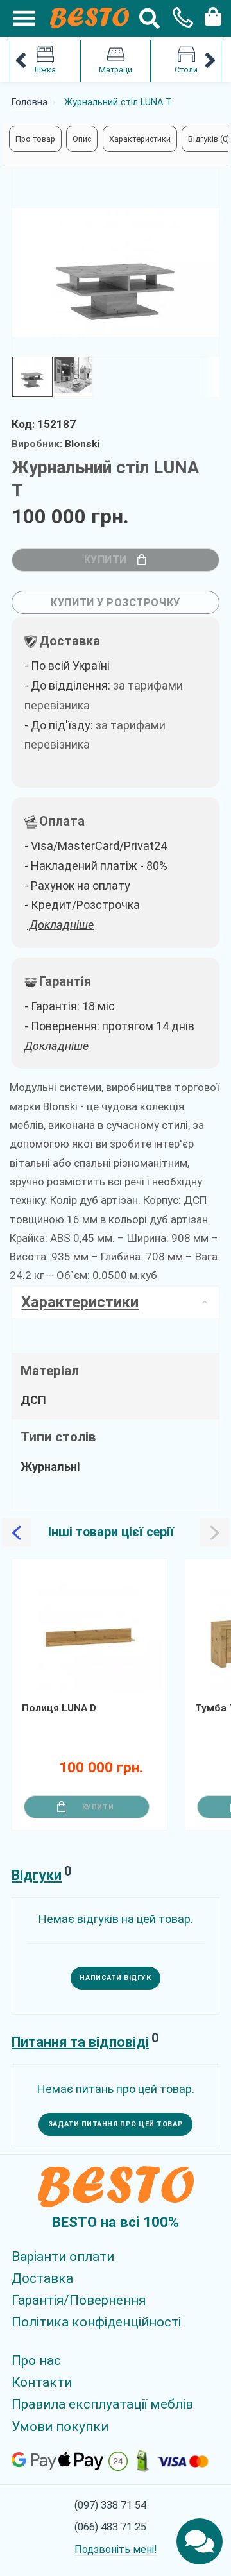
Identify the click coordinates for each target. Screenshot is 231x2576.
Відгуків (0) (209, 139)
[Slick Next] (155, 1641)
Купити (106, 560)
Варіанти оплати (63, 2257)
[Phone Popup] (178, 18)
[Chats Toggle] (200, 2541)
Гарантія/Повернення (79, 2300)
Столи (186, 70)
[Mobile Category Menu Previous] (21, 61)
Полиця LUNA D (59, 1708)
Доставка (42, 2278)
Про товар (35, 139)
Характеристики (140, 139)
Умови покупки (60, 2427)
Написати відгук (115, 1978)
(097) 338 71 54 (110, 2505)
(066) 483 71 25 (110, 2527)
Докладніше (56, 1046)
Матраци (116, 70)
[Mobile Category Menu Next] (210, 61)
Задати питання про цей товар (116, 2124)
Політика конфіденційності (96, 2322)
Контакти (42, 2382)
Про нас (36, 2360)
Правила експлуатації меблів (102, 2404)
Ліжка (45, 70)
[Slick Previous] (16, 1533)
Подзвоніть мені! (116, 2549)
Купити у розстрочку (115, 603)
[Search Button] (150, 18)
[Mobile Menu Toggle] (17, 18)
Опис (82, 139)
